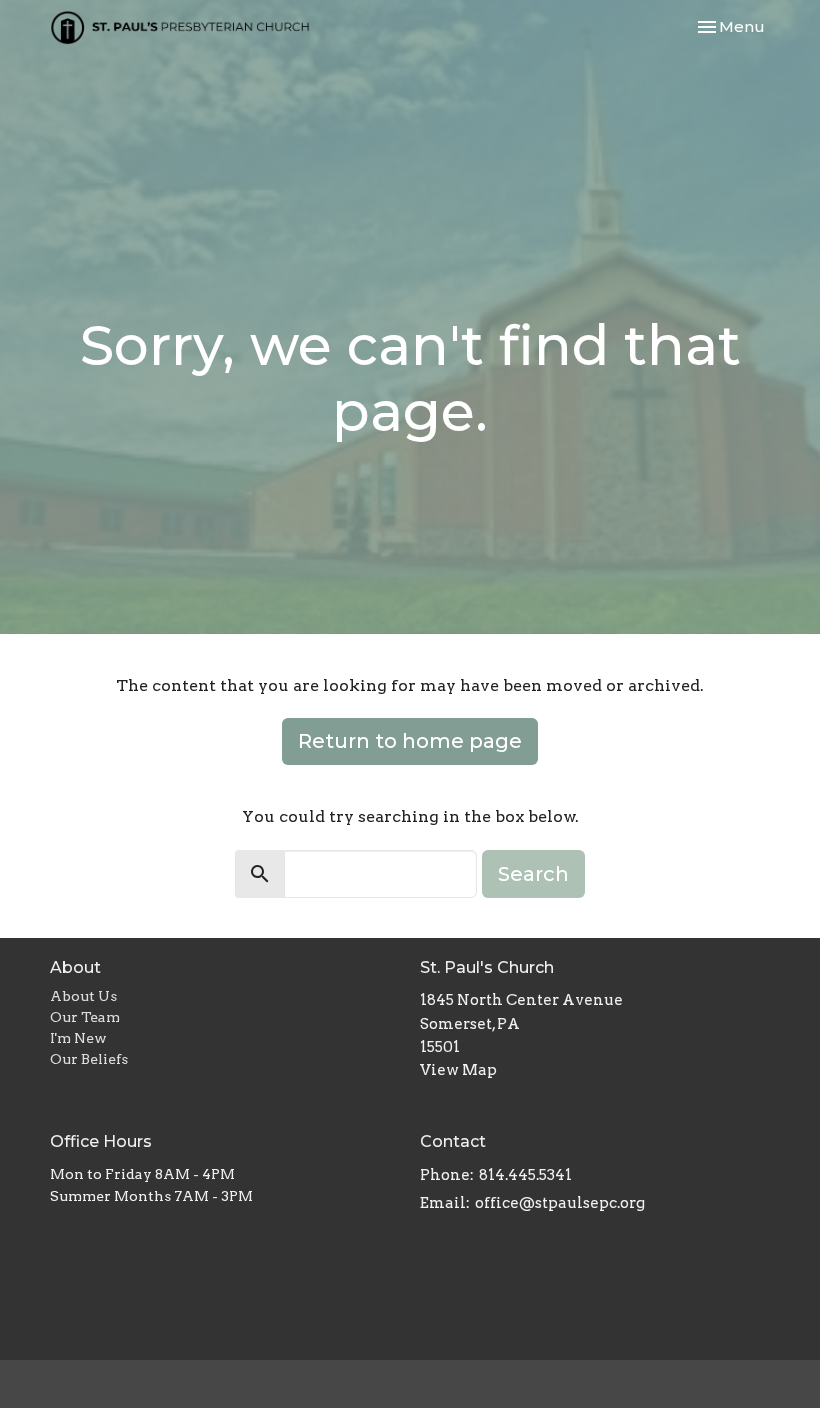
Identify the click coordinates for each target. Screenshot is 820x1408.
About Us (83, 996)
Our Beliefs (89, 1059)
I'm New (78, 1038)
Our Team (85, 1017)
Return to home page (410, 741)
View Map (458, 1070)
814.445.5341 (525, 1175)
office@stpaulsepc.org (560, 1203)
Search (533, 874)
